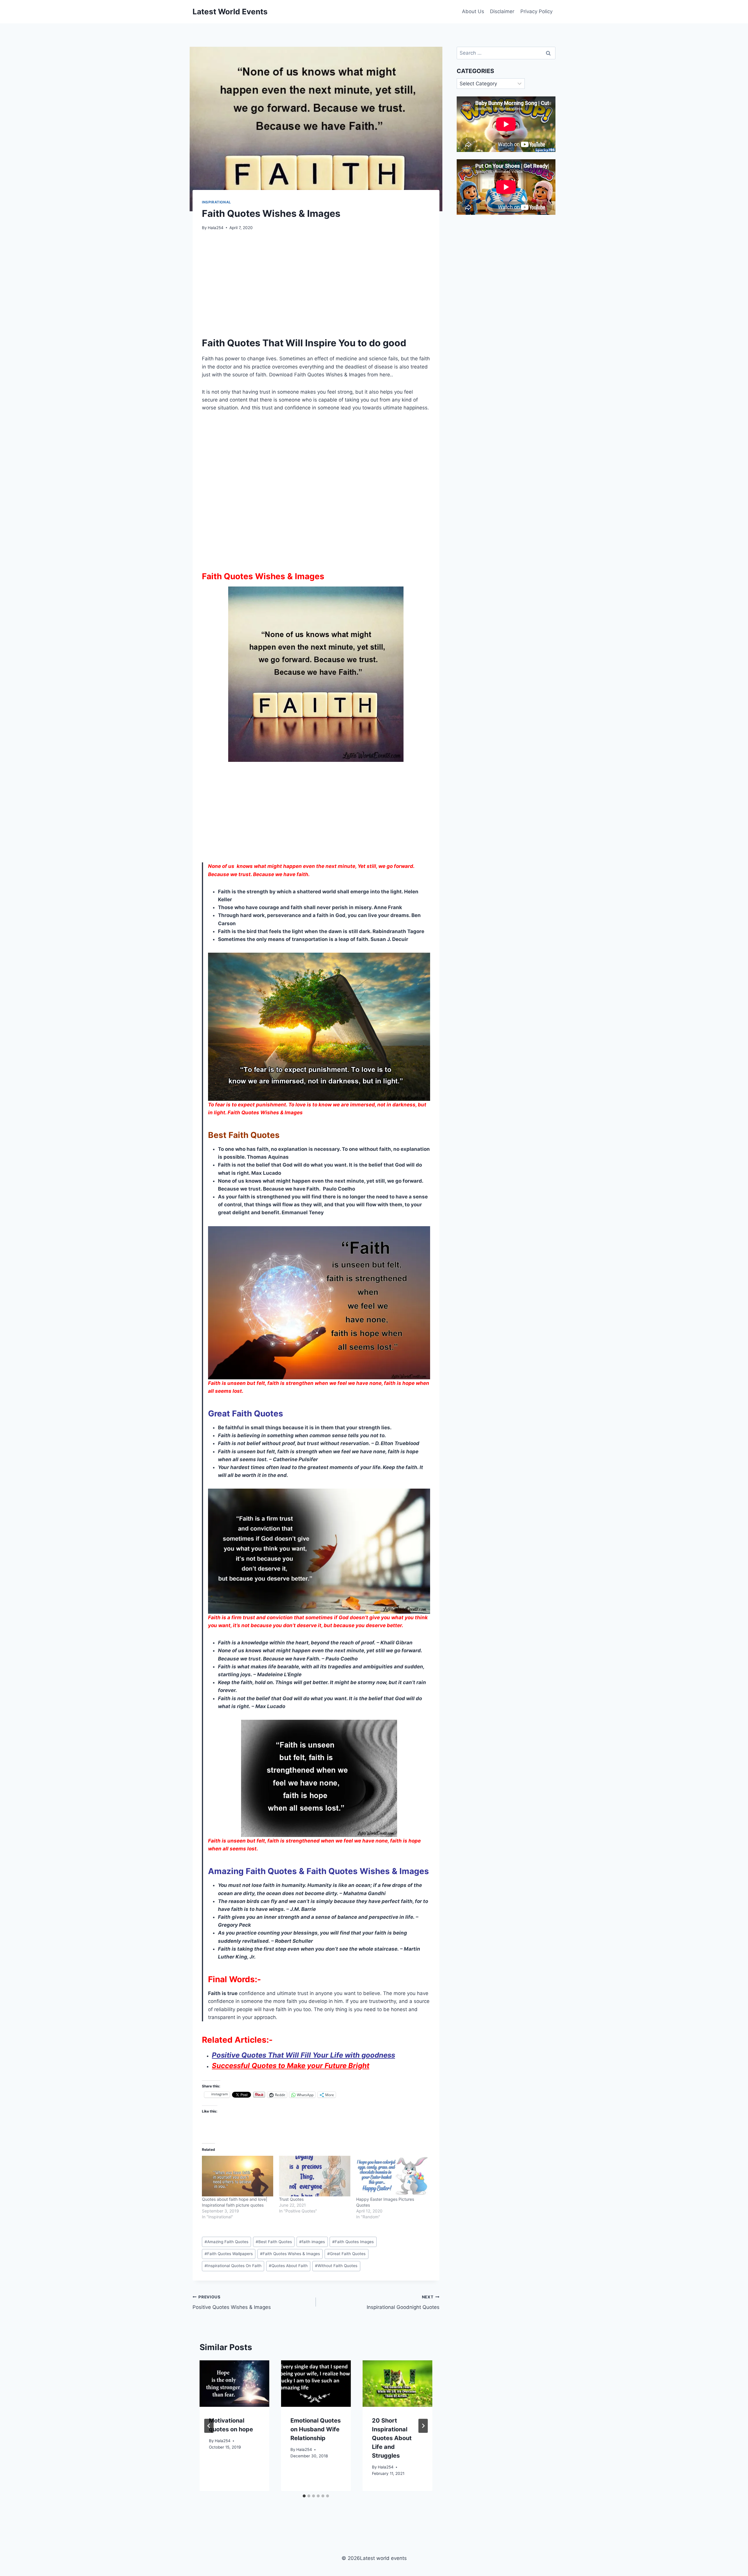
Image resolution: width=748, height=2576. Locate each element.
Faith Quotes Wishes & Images (290, 2254)
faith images (312, 2242)
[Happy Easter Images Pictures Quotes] (392, 2176)
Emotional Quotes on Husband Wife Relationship (316, 2429)
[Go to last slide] (209, 2426)
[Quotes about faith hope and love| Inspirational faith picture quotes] (238, 2176)
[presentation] (234, 2384)
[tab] (304, 2496)
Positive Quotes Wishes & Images (232, 2302)
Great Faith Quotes (346, 2254)
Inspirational (217, 202)
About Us (473, 11)
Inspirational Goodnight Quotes (403, 2302)
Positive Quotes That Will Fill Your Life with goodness (303, 2055)
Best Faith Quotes (274, 2242)
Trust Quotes (291, 2199)
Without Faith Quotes (336, 2266)
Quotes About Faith (288, 2266)
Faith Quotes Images (353, 2242)
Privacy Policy (536, 11)
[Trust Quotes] (315, 2176)
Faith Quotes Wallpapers (229, 2254)
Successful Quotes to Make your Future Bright (291, 2066)
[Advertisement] (316, 281)
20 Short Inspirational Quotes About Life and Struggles (392, 2438)
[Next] (423, 2426)
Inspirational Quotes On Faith (233, 2266)
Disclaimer (502, 11)
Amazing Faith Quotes (226, 2242)
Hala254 (216, 228)
